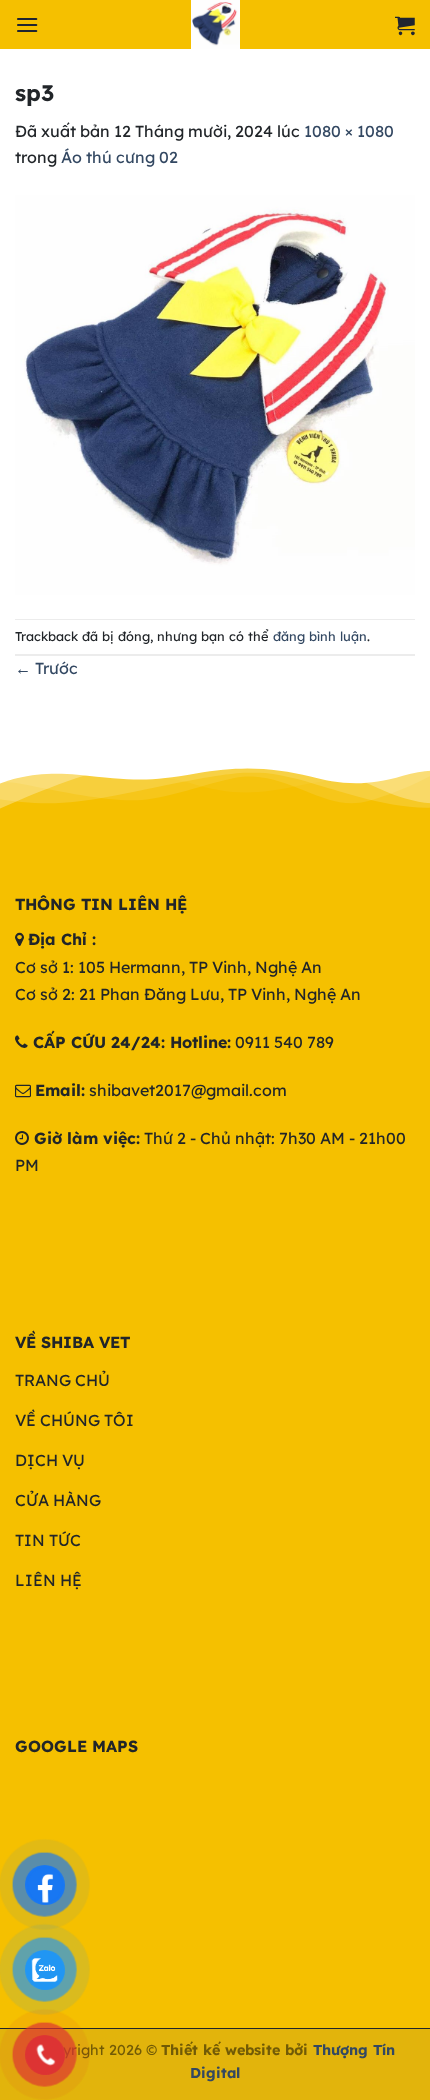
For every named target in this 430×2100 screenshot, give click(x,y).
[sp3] (215, 393)
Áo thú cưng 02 (119, 157)
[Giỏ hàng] (405, 25)
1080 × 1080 (349, 131)
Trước (46, 668)
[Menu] (27, 24)
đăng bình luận (320, 636)
